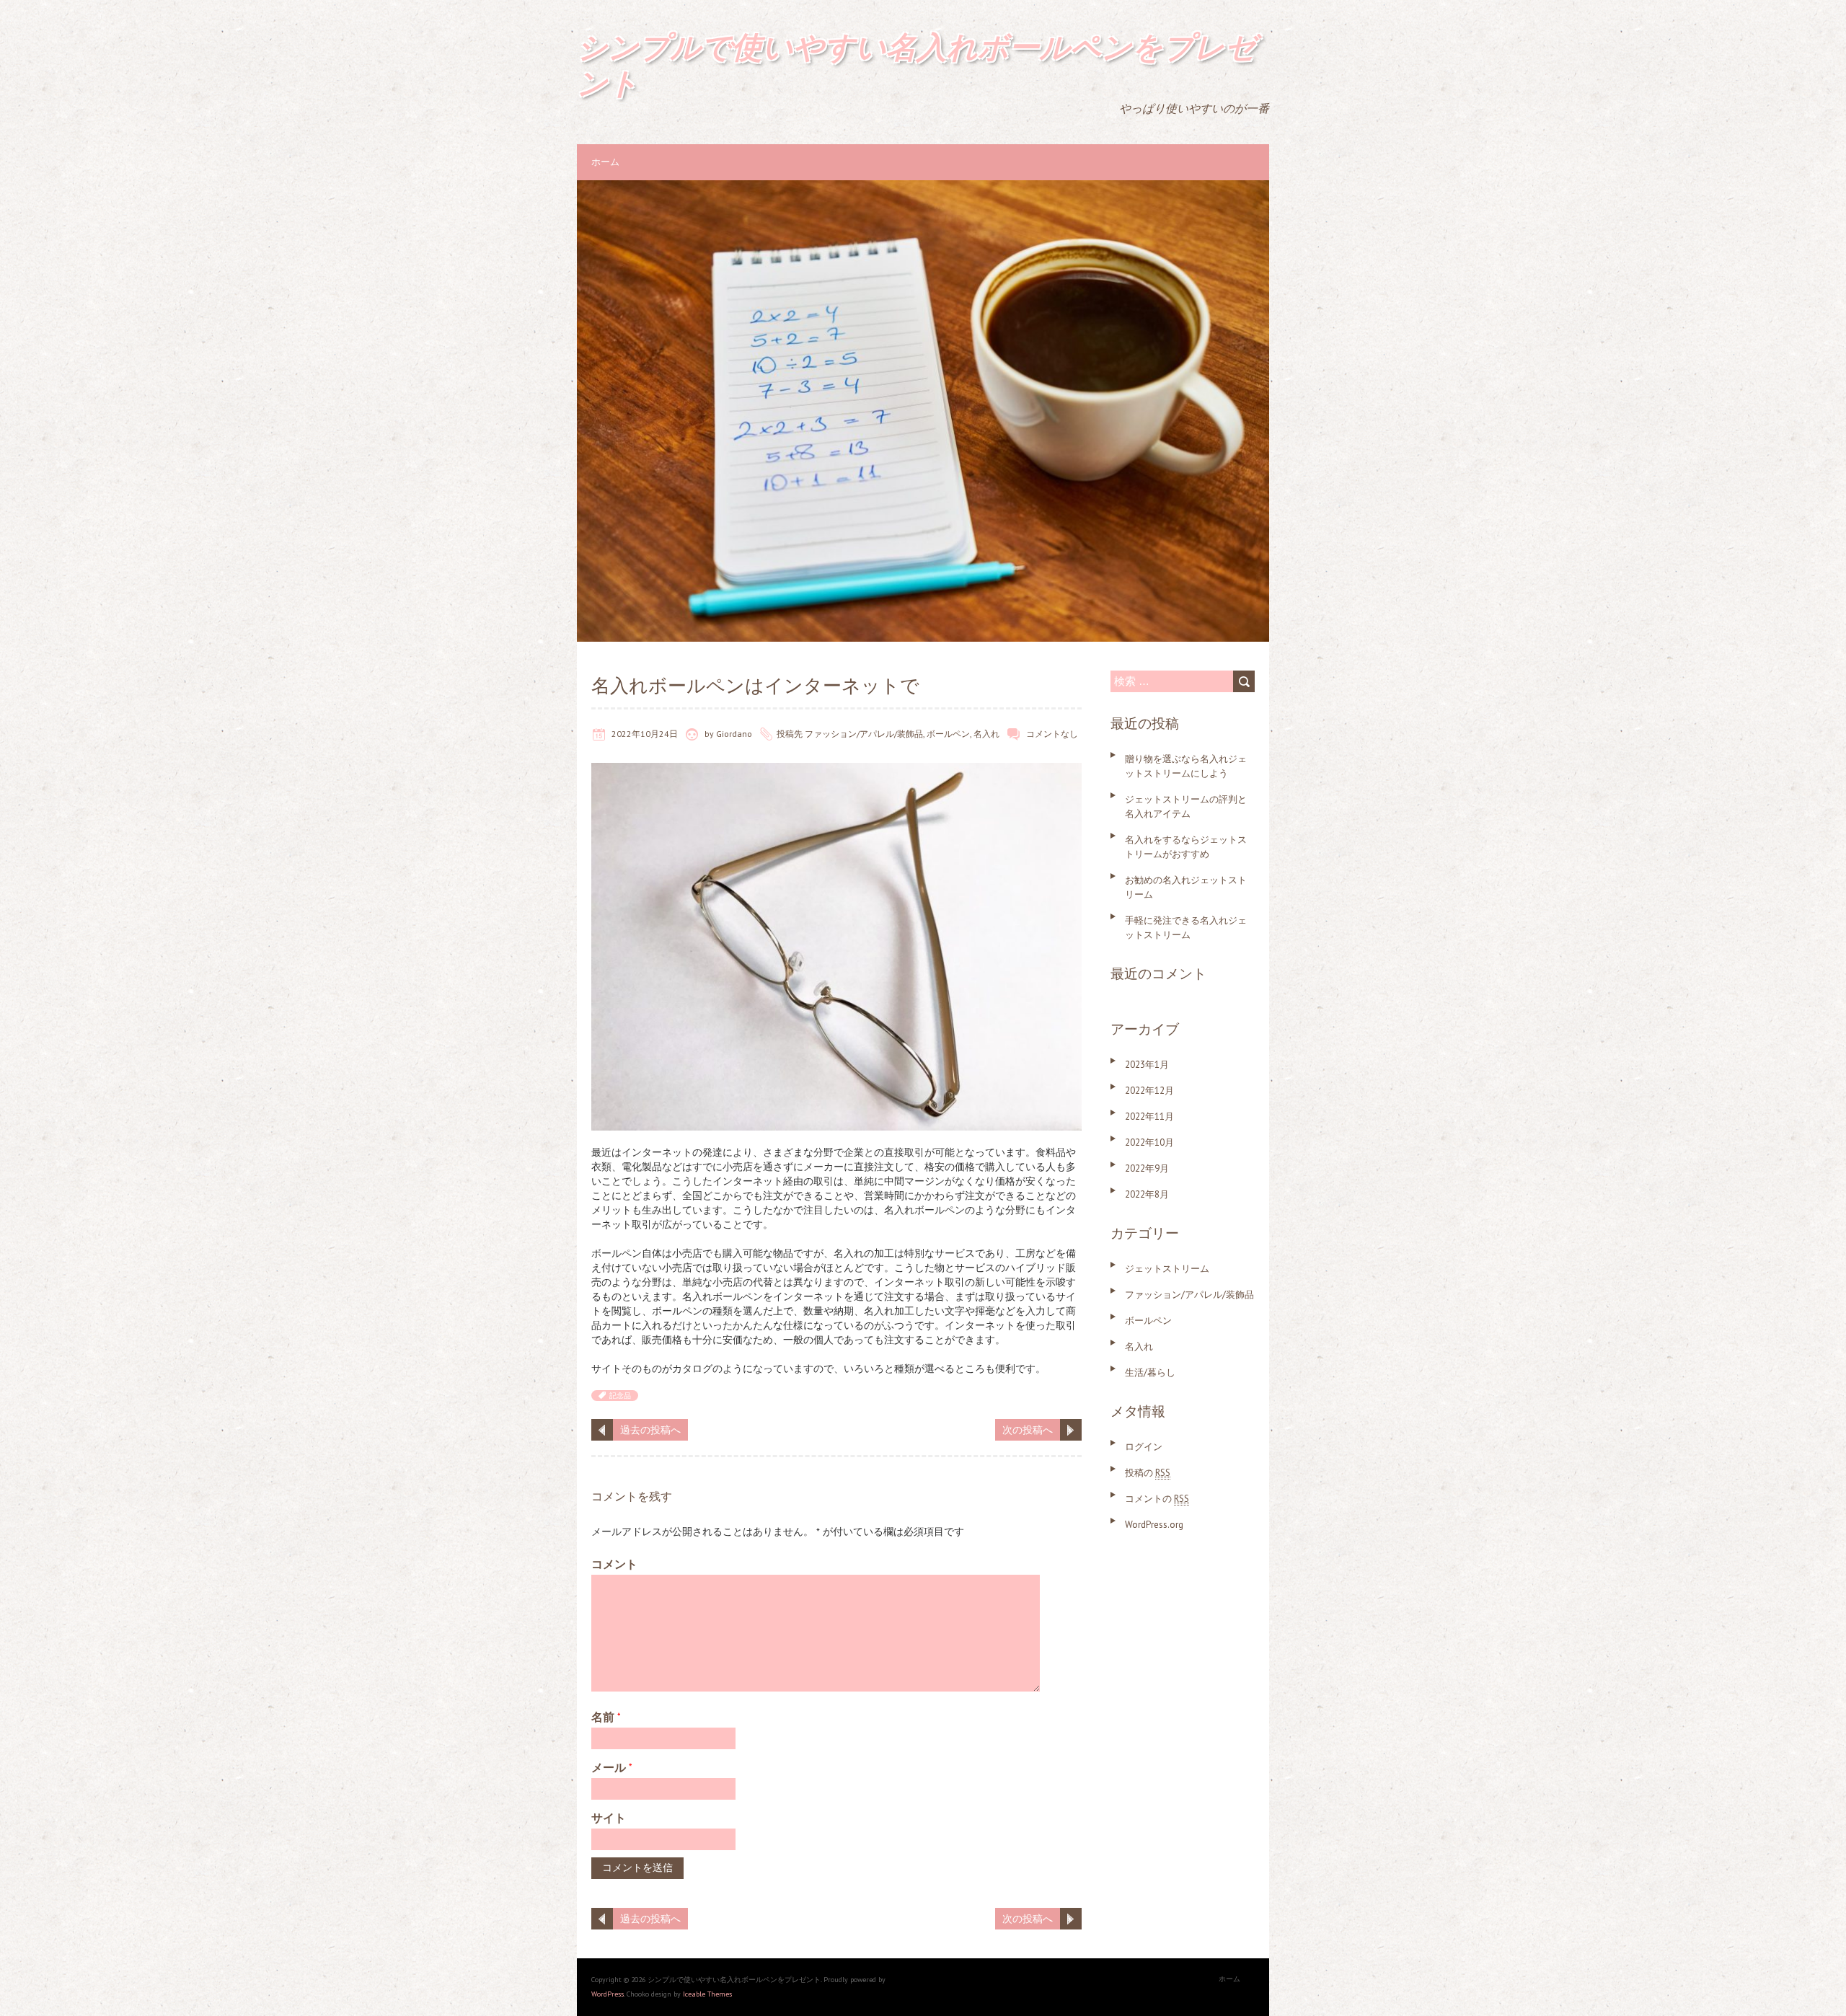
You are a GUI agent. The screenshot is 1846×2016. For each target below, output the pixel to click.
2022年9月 (1147, 1168)
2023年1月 (1147, 1065)
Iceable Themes (707, 1994)
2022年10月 (1149, 1142)
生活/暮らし (1150, 1372)
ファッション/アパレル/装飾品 (864, 734)
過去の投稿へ (650, 1430)
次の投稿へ (1028, 1430)
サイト (609, 1818)
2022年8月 (1147, 1194)
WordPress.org (1154, 1525)
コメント (614, 1564)
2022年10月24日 (645, 734)
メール (612, 1767)
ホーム (605, 162)
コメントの (1157, 1499)
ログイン (1144, 1447)
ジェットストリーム (1167, 1269)
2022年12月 (1149, 1091)
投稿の (1148, 1473)
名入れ (986, 734)
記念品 (620, 1396)
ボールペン (948, 734)
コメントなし (1052, 734)
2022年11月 (1149, 1117)
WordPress (608, 1994)
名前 (606, 1717)
